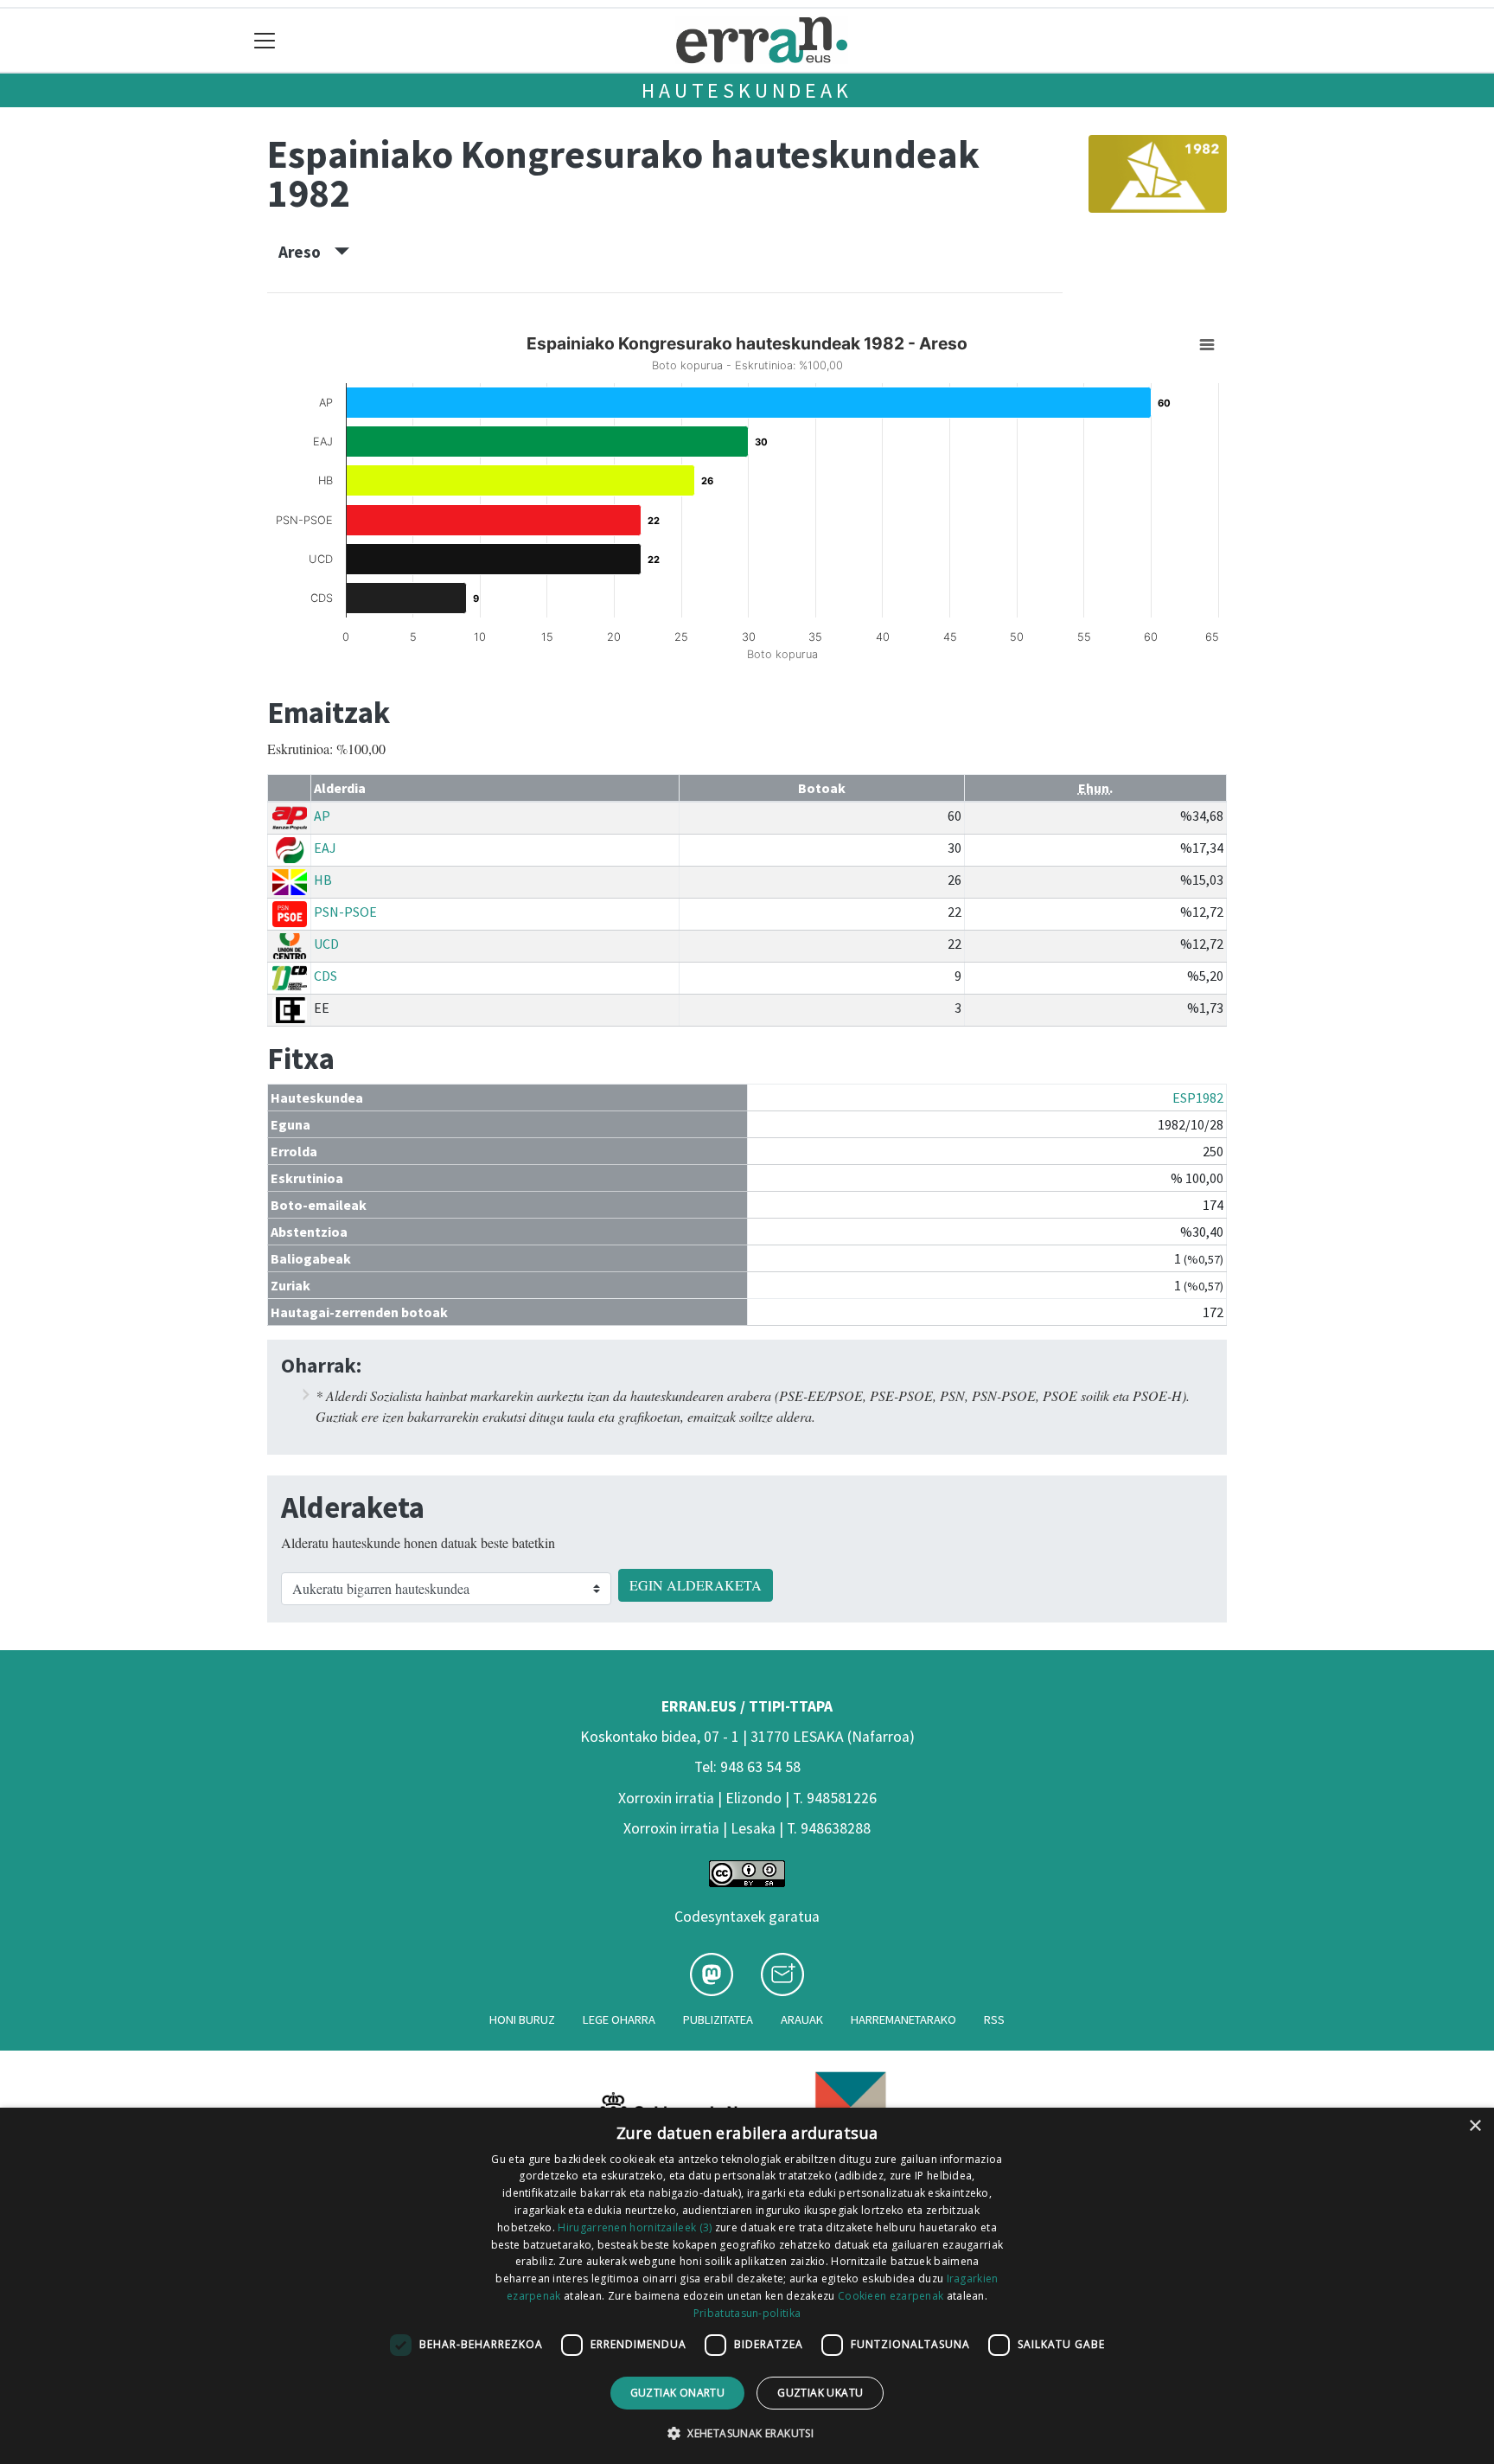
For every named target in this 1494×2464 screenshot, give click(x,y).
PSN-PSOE (345, 912)
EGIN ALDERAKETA (696, 1585)
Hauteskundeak (747, 90)
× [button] (1475, 2126)
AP (322, 816)
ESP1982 (1198, 1098)
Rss (994, 2019)
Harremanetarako (903, 2019)
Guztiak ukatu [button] (820, 2393)
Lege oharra (619, 2019)
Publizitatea (718, 2019)
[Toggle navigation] (265, 40)
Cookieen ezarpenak (891, 2296)
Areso (306, 252)
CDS (326, 976)
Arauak (802, 2019)
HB (323, 880)
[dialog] (747, 2286)
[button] (747, 2433)
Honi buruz (522, 2019)
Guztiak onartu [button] (678, 2393)
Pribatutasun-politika (747, 2313)
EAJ (325, 848)
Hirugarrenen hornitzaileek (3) (635, 2227)
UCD (326, 944)
